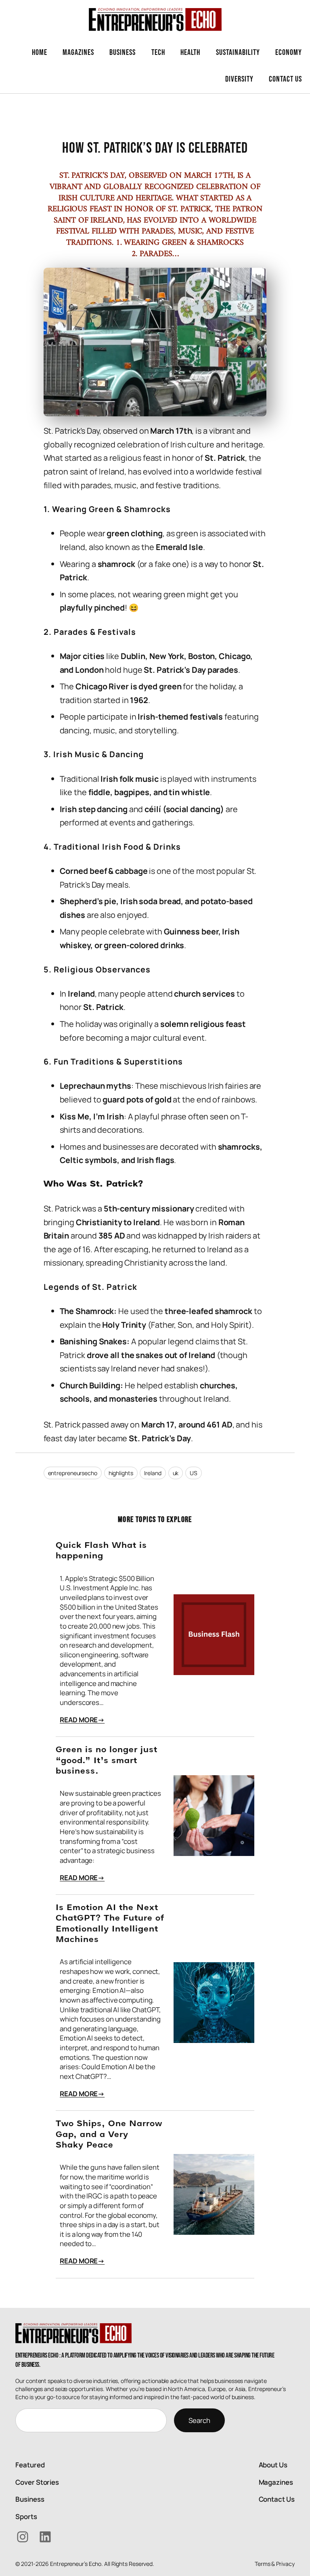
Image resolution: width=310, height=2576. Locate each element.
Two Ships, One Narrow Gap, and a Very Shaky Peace (109, 2135)
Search (199, 2420)
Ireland (153, 1473)
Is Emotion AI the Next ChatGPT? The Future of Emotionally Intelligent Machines (110, 1924)
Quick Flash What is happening (101, 1551)
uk (176, 1473)
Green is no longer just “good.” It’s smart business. (107, 1761)
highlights (121, 1473)
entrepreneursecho (73, 1473)
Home (40, 52)
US (194, 1473)
